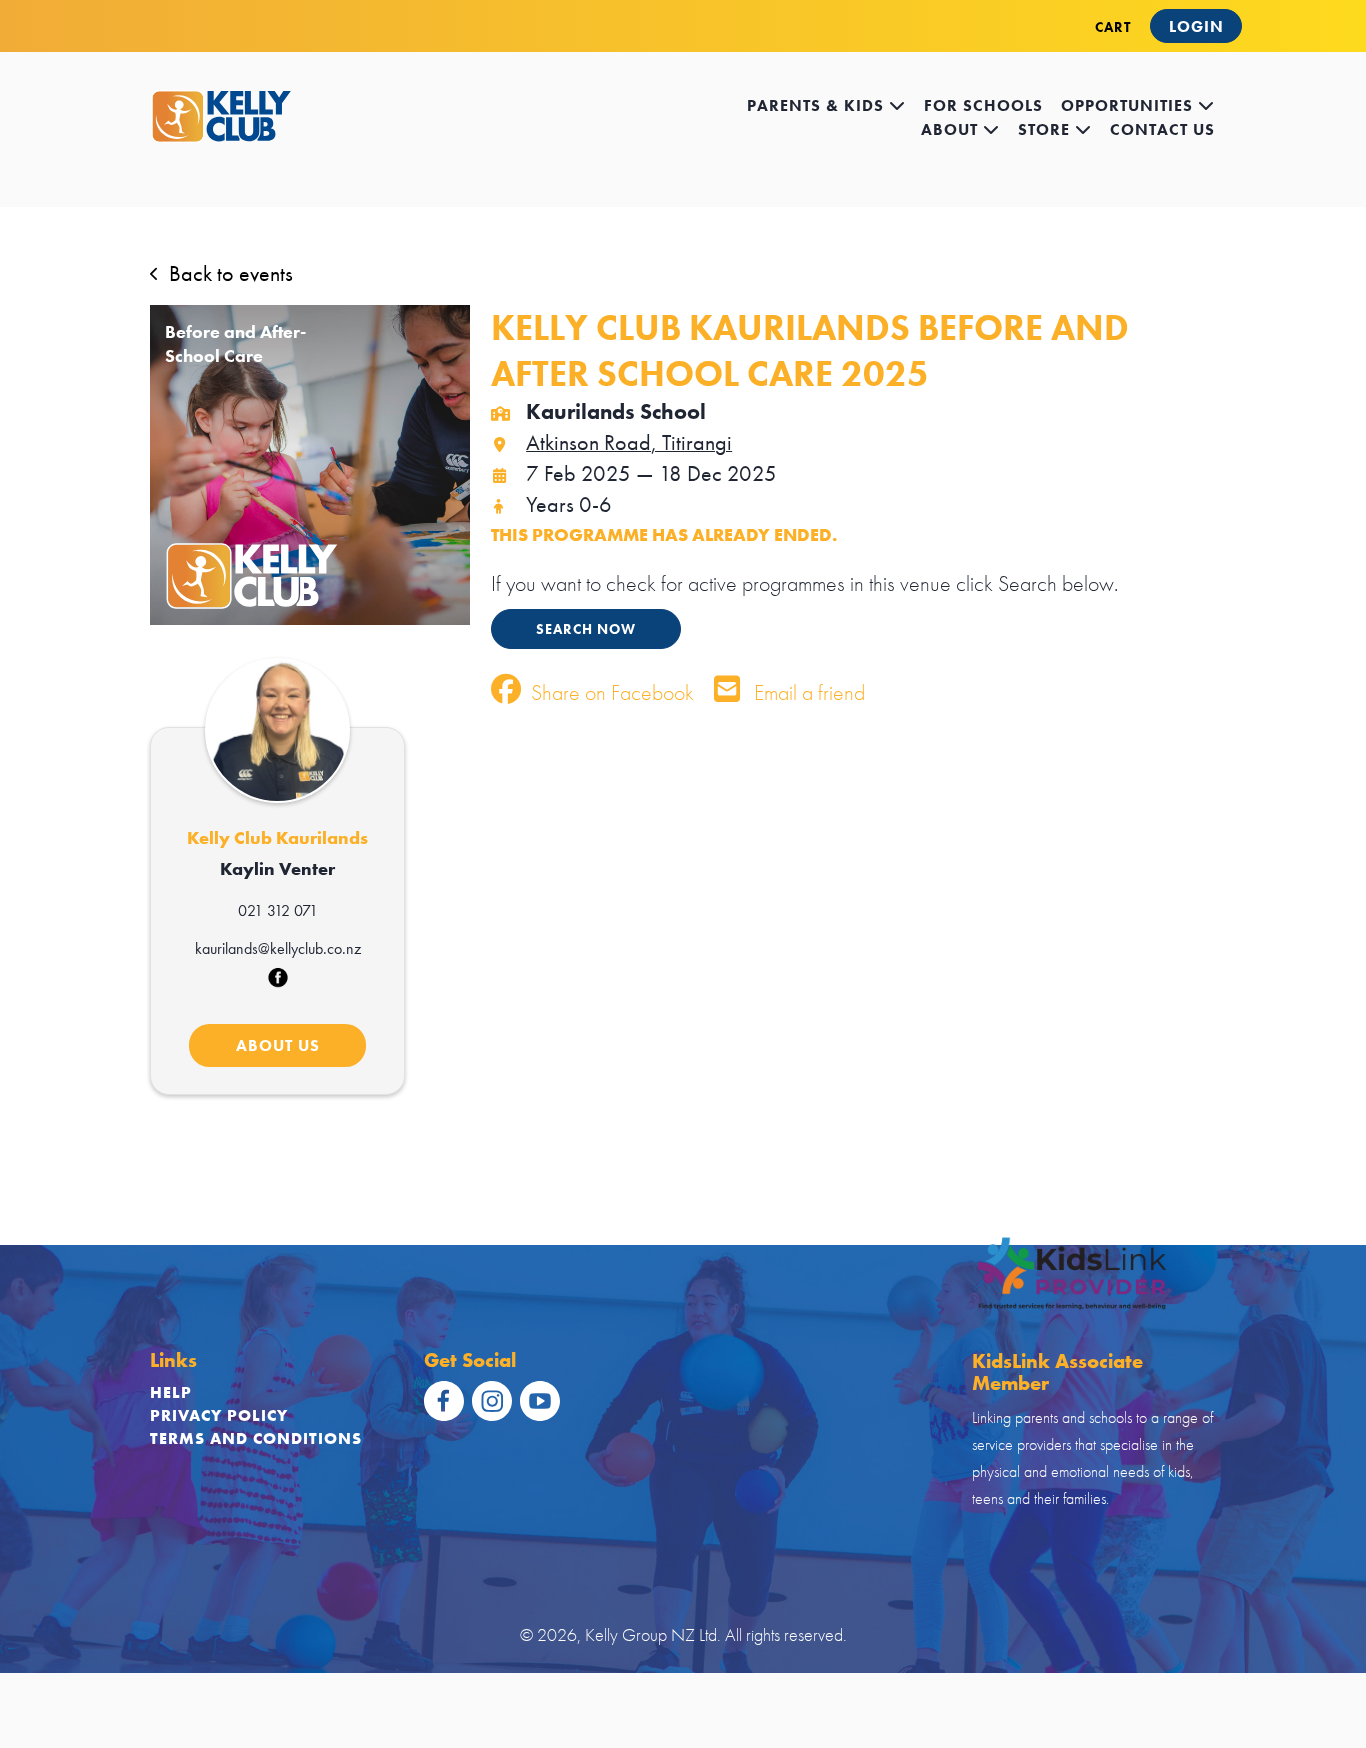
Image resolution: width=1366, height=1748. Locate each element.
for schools (983, 105)
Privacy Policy (219, 1415)
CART (1113, 27)
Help (171, 1392)
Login (1196, 26)
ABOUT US (278, 1045)
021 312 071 (278, 910)
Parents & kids (818, 105)
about (952, 129)
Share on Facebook (610, 692)
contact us (1162, 129)
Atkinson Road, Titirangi (629, 442)
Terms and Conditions (256, 1438)
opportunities (1129, 105)
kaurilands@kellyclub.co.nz (278, 948)
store (1046, 129)
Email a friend (807, 692)
